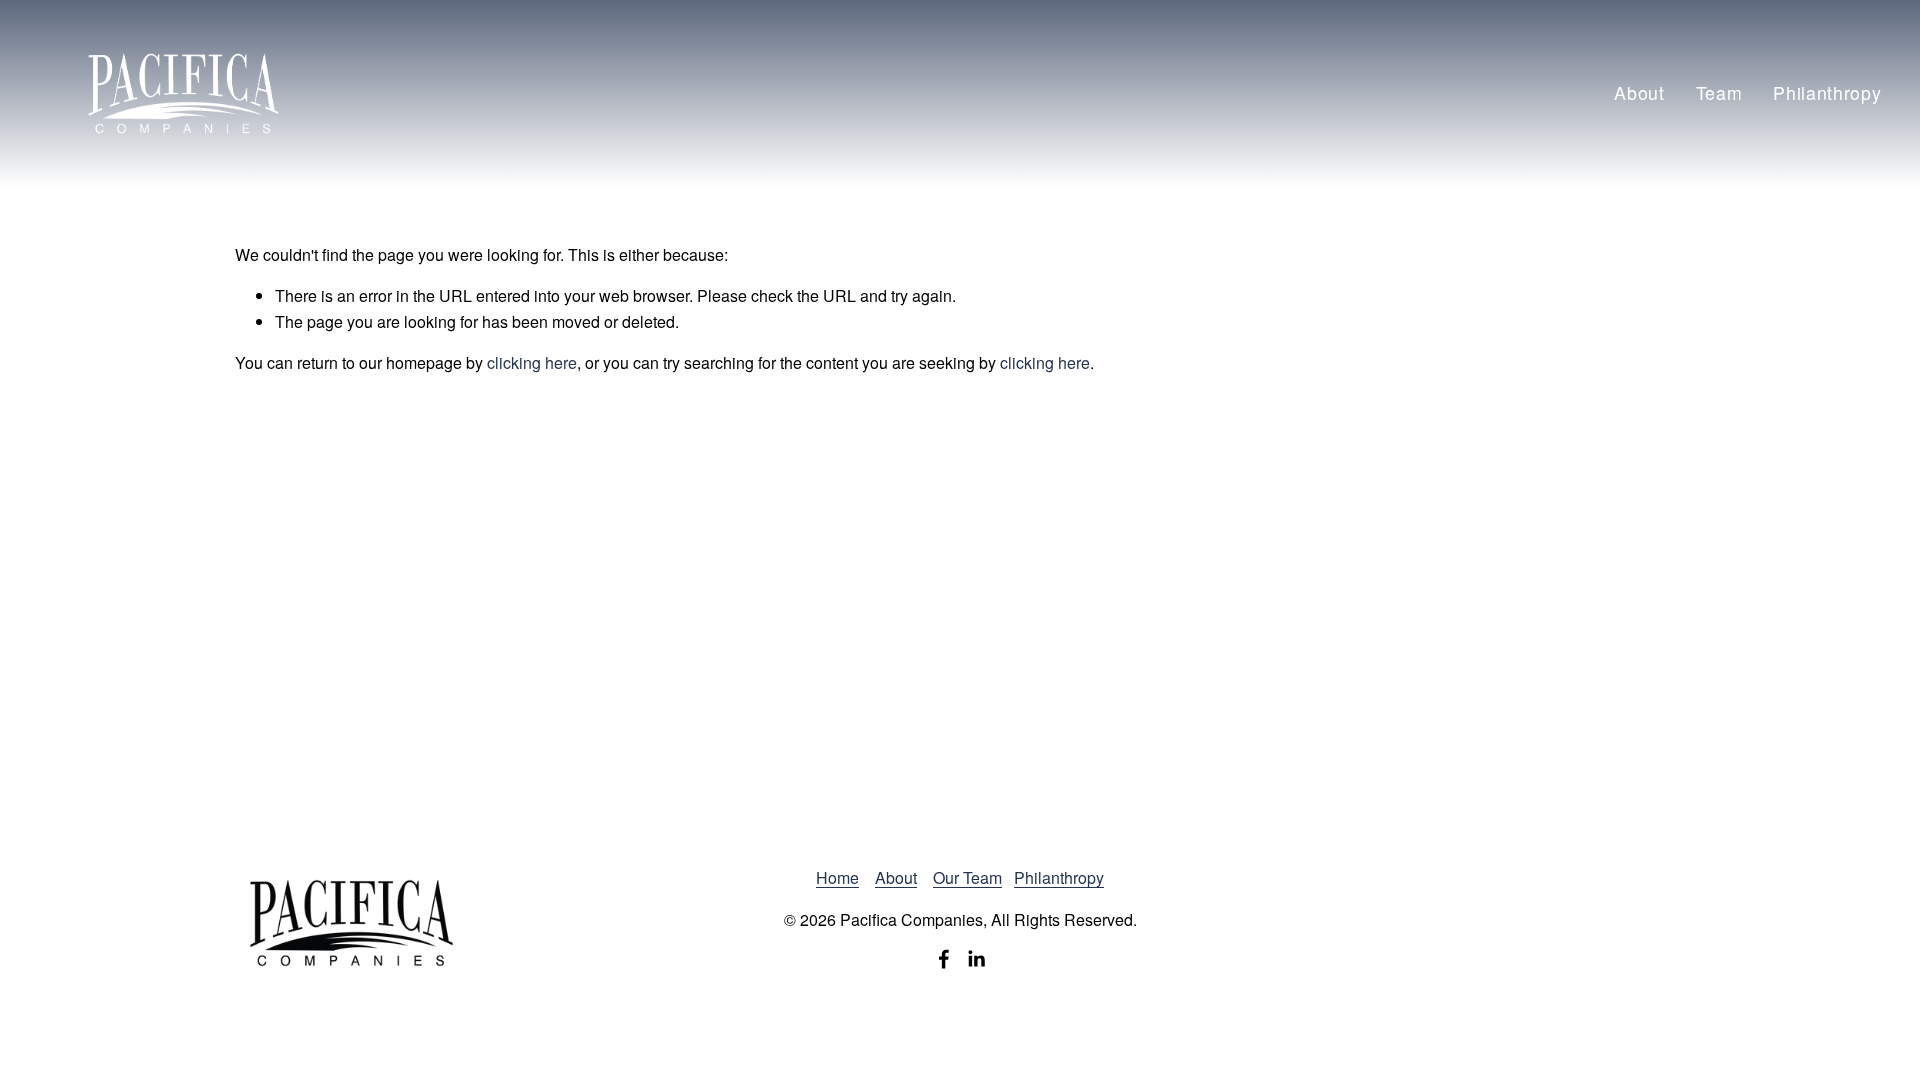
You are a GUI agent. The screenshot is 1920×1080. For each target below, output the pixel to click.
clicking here (532, 362)
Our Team (967, 877)
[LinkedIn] (976, 959)
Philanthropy (1827, 92)
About (1639, 92)
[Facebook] (944, 959)
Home (837, 877)
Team (1719, 92)
